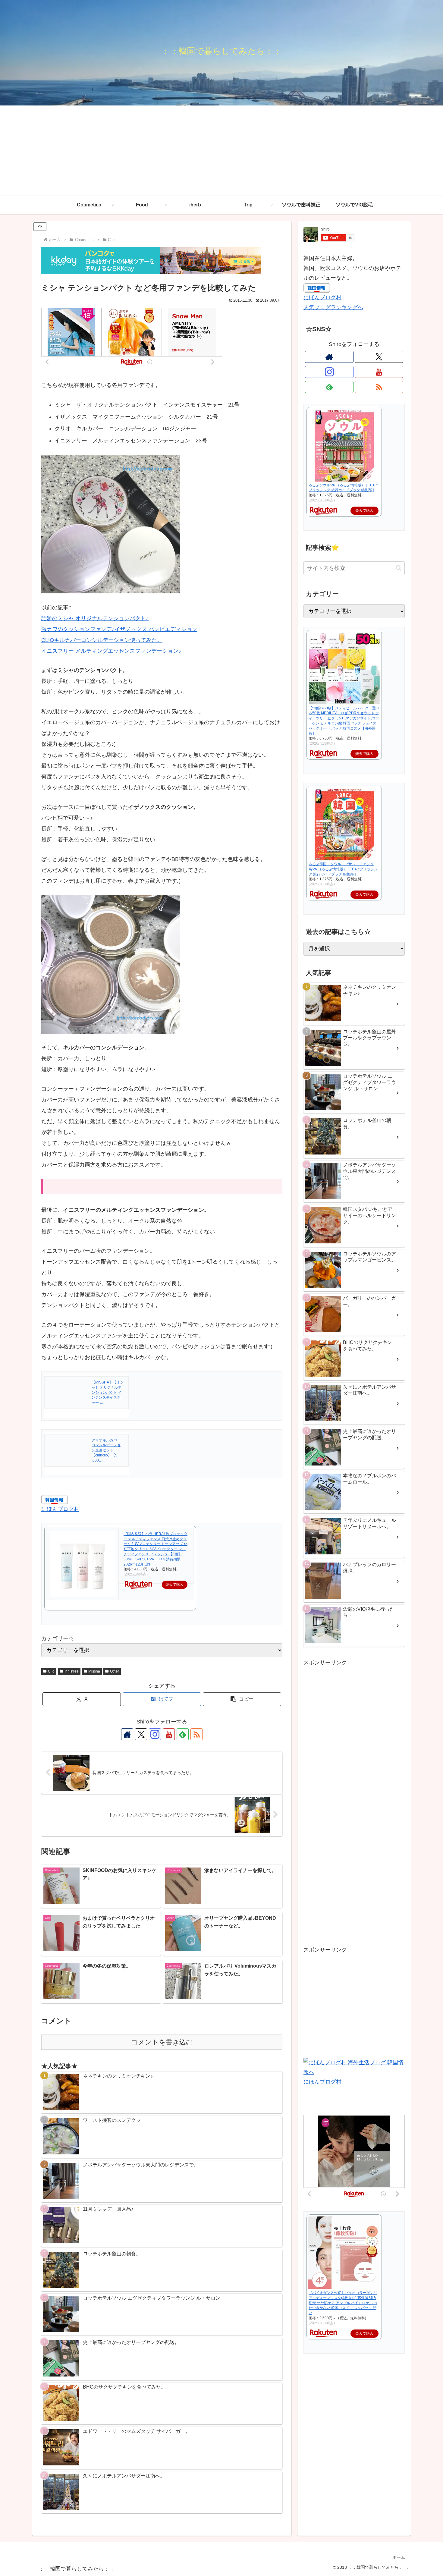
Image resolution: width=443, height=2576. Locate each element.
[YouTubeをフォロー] (169, 1734)
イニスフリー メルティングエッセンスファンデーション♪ (111, 651)
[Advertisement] (222, 151)
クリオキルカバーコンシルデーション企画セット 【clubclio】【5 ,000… (106, 1450)
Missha (94, 1671)
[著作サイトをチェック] (127, 1734)
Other (115, 1671)
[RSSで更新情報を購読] (196, 1734)
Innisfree (72, 1671)
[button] (242, 1699)
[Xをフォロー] (141, 1734)
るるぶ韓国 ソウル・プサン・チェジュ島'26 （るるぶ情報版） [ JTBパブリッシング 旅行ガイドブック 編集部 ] (343, 869)
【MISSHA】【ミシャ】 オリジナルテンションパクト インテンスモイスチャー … (108, 1392)
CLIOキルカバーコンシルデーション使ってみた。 (102, 640)
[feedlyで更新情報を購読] (183, 1734)
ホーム (399, 2557)
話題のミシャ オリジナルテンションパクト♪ (95, 618)
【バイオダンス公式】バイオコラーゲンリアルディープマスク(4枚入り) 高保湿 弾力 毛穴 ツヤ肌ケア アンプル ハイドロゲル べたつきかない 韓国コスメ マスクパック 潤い (343, 2303)
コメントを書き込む (162, 2042)
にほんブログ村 (60, 1509)
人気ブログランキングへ (333, 307)
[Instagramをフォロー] (155, 1734)
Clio (51, 1671)
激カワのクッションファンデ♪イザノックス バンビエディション (119, 629)
